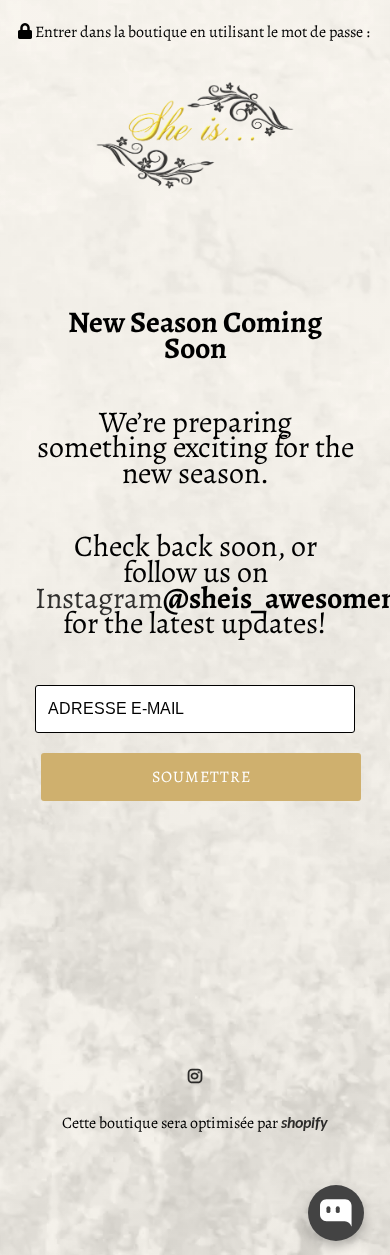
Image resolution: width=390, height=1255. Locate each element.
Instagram (99, 598)
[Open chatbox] (336, 1213)
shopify (304, 1124)
